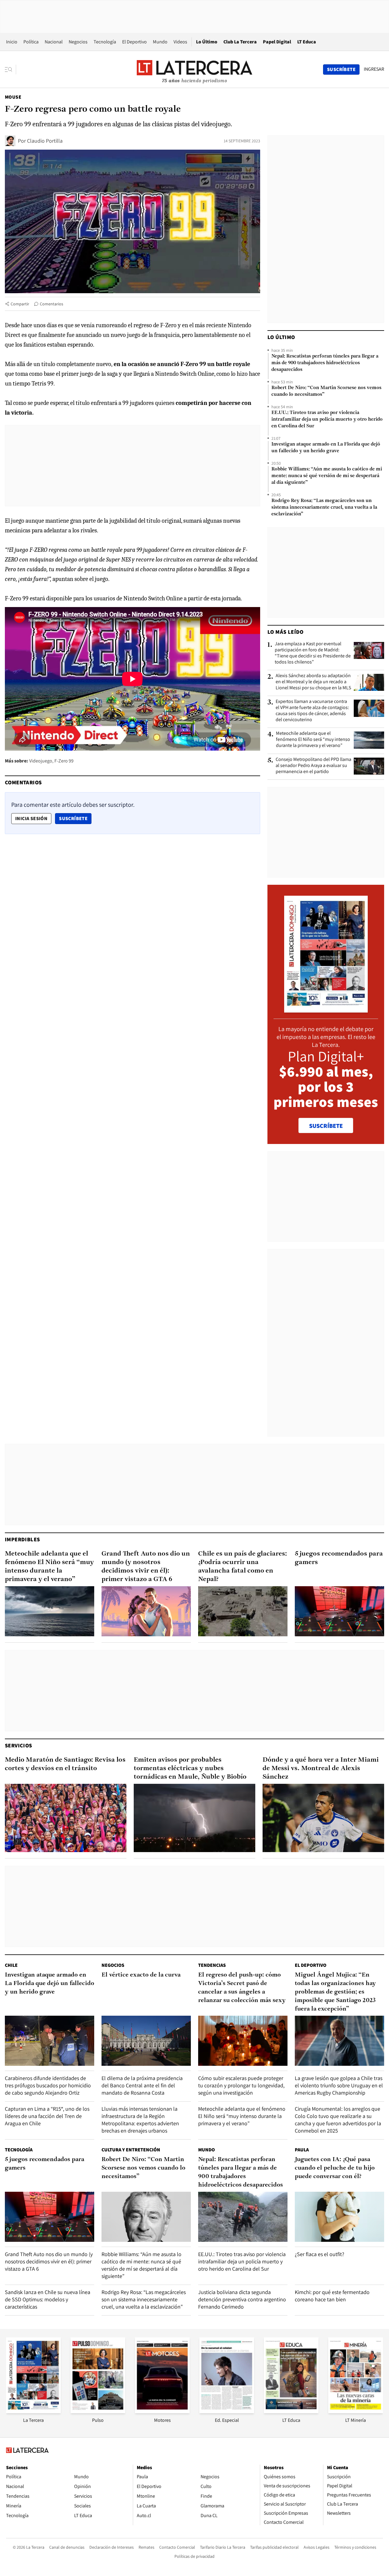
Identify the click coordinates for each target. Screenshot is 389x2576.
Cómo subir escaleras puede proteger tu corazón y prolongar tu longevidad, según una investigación (241, 2085)
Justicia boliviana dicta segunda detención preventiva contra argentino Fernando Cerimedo (242, 2299)
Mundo (160, 42)
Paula (302, 2150)
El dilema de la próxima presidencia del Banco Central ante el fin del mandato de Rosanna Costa (142, 2085)
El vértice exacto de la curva (141, 1975)
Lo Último (207, 42)
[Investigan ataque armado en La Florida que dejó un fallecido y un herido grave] (50, 2041)
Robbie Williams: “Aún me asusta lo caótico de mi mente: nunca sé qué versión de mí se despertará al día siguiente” (327, 476)
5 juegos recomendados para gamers (339, 1558)
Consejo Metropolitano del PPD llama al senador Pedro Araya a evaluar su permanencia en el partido (313, 765)
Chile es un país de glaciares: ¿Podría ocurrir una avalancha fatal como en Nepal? (243, 1567)
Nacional (54, 42)
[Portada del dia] (326, 1009)
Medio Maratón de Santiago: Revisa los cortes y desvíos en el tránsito (65, 1764)
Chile (11, 1965)
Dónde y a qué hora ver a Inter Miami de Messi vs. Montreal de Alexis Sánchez (321, 1768)
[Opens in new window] (162, 2411)
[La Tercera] (33, 2411)
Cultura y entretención (131, 2150)
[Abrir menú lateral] (10, 70)
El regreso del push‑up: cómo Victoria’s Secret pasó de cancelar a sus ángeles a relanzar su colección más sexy (242, 1988)
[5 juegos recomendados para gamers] (339, 1611)
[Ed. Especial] (227, 2411)
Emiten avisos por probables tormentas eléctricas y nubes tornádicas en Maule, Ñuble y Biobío (190, 1768)
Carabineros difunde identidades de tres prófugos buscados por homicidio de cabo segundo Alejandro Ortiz (48, 2085)
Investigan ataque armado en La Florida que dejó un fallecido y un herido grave (326, 448)
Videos (180, 42)
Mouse (13, 97)
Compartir (20, 304)
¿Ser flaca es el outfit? (320, 2254)
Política (31, 42)
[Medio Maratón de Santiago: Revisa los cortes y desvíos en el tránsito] (66, 1818)
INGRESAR (374, 69)
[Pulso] (98, 2411)
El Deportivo (134, 42)
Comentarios (52, 304)
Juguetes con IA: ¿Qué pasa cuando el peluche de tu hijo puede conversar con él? (335, 2168)
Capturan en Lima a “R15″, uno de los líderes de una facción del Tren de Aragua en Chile (47, 2116)
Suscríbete (75, 818)
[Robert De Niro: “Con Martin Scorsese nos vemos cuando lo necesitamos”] (146, 2217)
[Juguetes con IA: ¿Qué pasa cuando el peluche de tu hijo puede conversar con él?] (339, 2217)
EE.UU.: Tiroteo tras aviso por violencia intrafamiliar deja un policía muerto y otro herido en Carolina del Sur (327, 419)
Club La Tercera (240, 42)
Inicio (12, 42)
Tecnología (105, 42)
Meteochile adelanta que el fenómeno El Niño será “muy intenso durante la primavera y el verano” (313, 739)
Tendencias (212, 1965)
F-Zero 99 (64, 761)
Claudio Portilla (45, 141)
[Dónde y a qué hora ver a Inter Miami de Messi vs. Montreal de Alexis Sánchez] (323, 1818)
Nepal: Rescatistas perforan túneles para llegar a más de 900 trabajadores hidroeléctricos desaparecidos (325, 363)
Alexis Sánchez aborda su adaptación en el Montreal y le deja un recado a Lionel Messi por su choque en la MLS (313, 682)
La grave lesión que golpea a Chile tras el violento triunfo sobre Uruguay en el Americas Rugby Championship (339, 2085)
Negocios (78, 42)
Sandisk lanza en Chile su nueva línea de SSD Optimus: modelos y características (48, 2299)
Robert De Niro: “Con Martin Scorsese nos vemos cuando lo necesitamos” (326, 391)
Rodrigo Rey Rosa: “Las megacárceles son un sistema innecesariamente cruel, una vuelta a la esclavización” (324, 507)
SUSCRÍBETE (326, 1126)
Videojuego (41, 761)
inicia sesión (31, 818)
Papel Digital (277, 42)
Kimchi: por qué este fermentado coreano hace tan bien (332, 2296)
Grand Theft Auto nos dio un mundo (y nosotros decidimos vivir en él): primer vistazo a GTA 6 (146, 1567)
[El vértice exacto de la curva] (146, 2041)
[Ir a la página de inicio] (194, 69)
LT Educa (307, 42)
